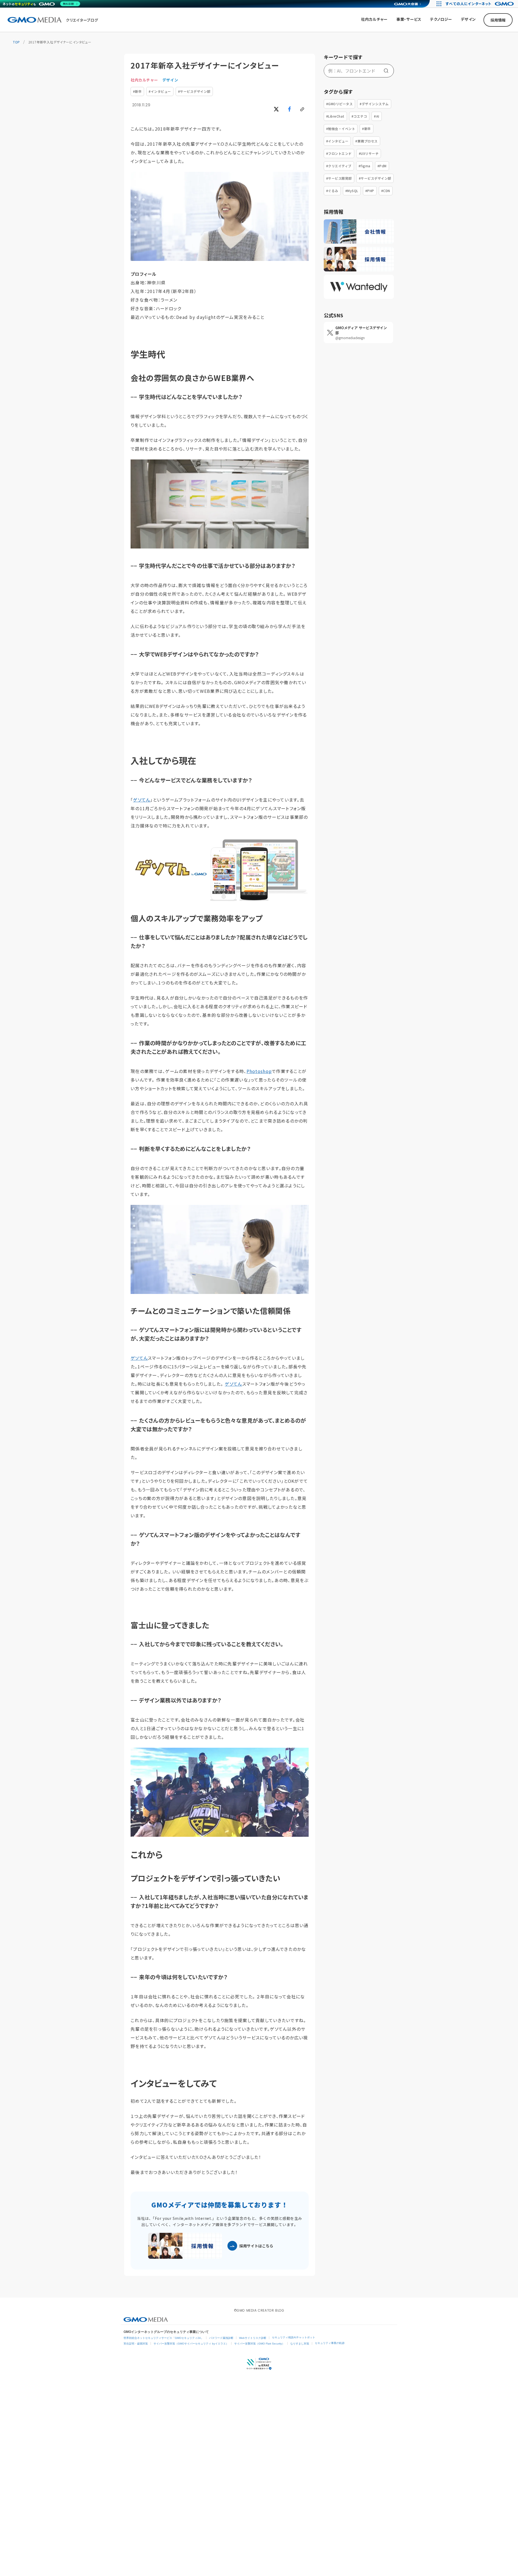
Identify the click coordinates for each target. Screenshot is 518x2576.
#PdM (382, 166)
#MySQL (352, 191)
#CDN (386, 191)
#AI (376, 116)
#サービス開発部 (339, 178)
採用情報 (498, 20)
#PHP (370, 191)
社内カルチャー (144, 80)
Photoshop (259, 1071)
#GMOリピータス (339, 104)
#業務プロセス (366, 141)
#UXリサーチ (369, 153)
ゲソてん (142, 800)
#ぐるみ (332, 191)
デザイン (170, 80)
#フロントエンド (339, 153)
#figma (364, 166)
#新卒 (137, 91)
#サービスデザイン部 (194, 91)
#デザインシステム (374, 104)
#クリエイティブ (339, 166)
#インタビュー (160, 91)
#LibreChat (335, 116)
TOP (16, 42)
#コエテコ (359, 116)
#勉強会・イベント (341, 129)
